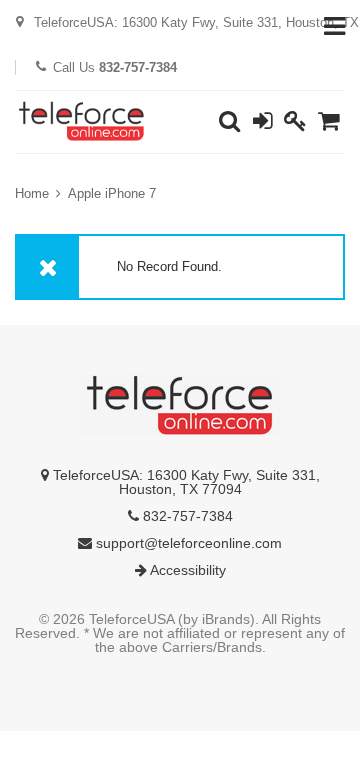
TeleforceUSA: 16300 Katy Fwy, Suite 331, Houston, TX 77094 (184, 482)
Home (32, 193)
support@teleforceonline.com (187, 543)
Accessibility (186, 570)
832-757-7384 (186, 516)
